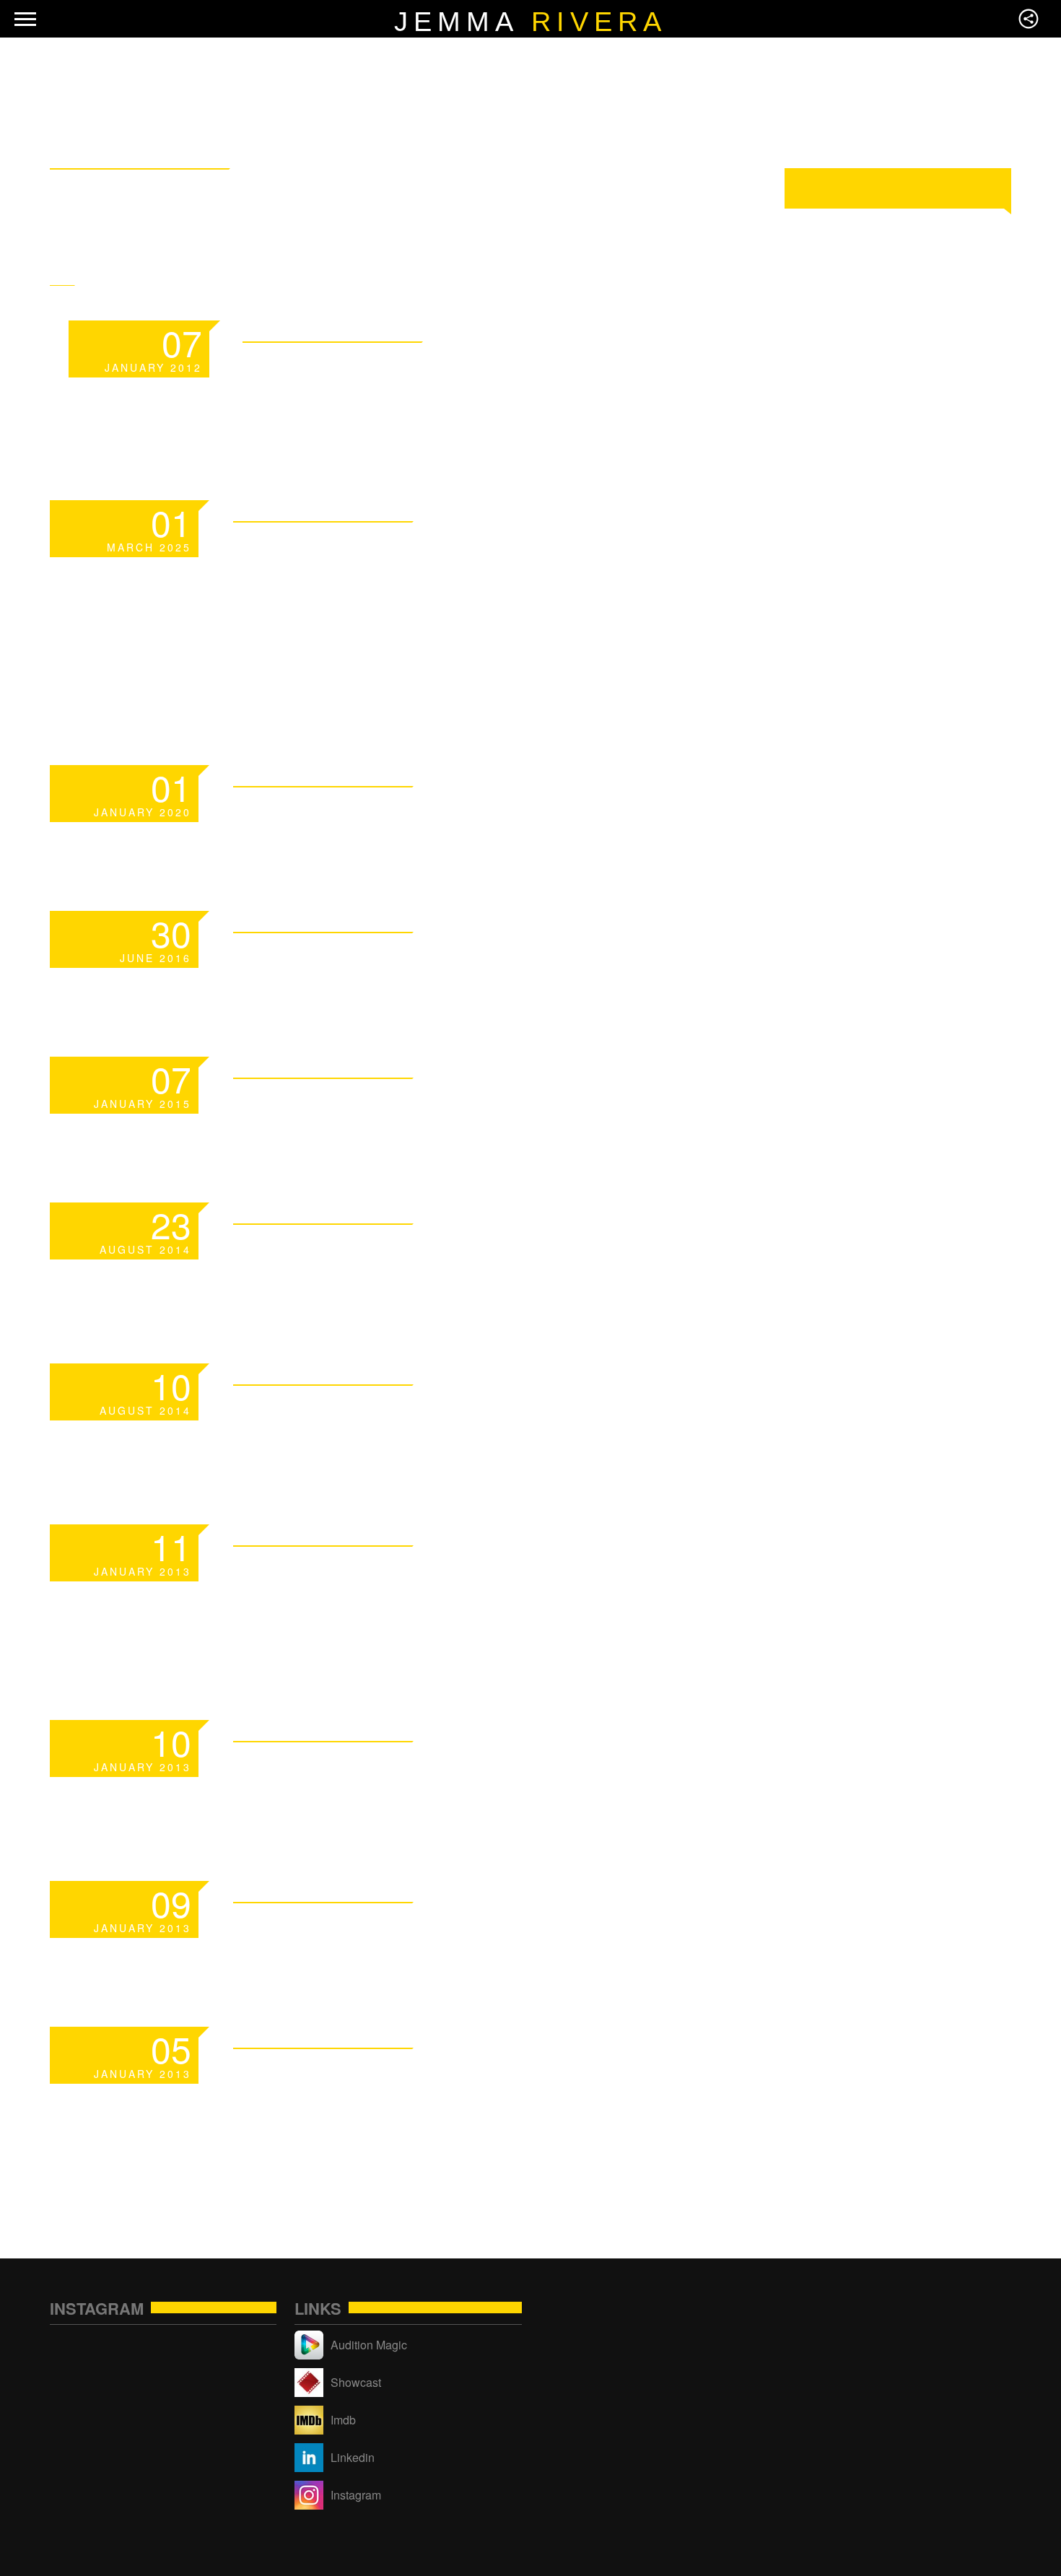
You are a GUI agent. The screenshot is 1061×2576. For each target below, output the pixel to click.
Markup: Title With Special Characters (465, 2092)
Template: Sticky (388, 368)
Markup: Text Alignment (443, 1929)
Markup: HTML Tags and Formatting (432, 1590)
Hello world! (349, 959)
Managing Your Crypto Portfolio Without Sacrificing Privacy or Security (433, 600)
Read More (589, 329)
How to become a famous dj (475, 1250)
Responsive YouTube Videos (476, 1411)
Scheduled (329, 813)
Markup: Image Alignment (453, 1768)
